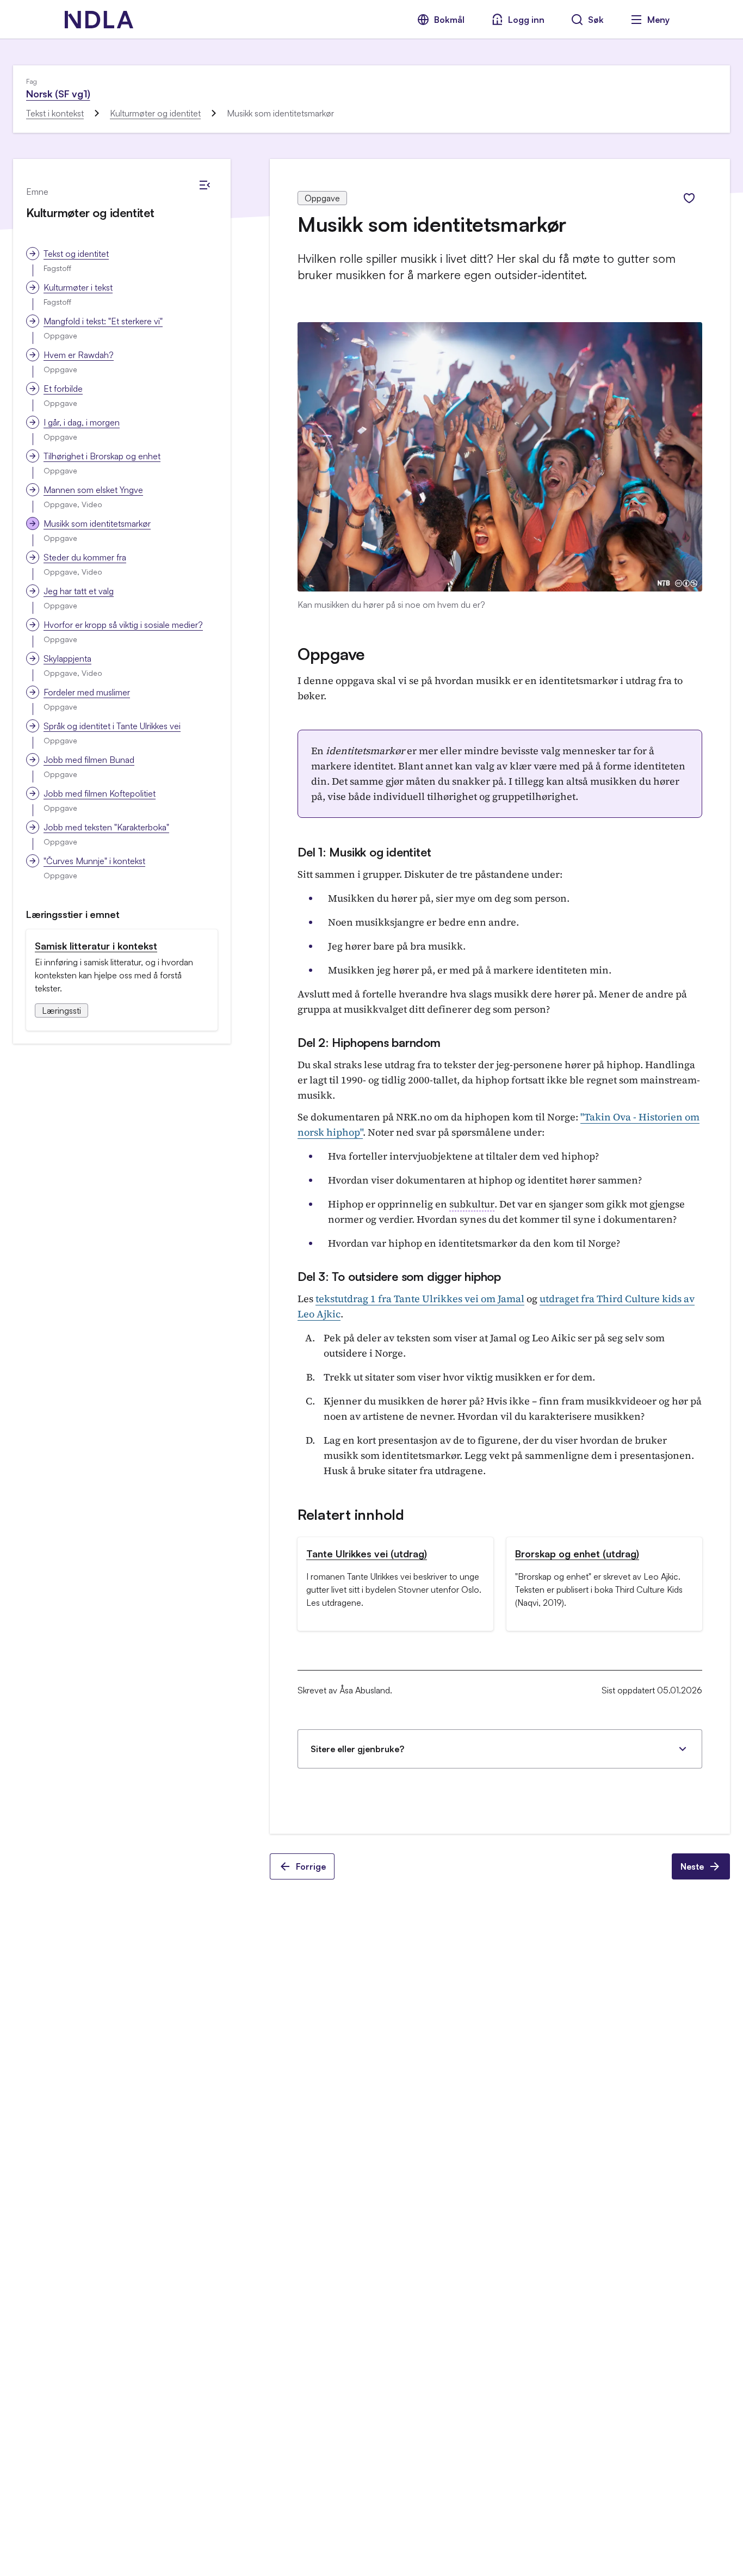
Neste (692, 1866)
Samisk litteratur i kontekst (96, 946)
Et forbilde (63, 389)
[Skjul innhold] (205, 185)
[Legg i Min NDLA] (689, 198)
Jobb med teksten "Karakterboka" (106, 827)
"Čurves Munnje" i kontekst (94, 861)
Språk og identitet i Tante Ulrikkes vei (112, 726)
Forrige (311, 1866)
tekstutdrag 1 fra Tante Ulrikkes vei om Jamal (420, 1299)
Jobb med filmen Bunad (89, 760)
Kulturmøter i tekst (78, 287)
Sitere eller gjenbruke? (357, 1749)
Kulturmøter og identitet (155, 113)
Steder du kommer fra (85, 557)
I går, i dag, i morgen (82, 422)
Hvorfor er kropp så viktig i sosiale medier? (123, 625)
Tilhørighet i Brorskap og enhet (102, 456)
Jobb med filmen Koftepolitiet (100, 793)
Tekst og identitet (76, 254)
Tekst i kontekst (55, 113)
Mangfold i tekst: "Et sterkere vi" (103, 321)
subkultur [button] (472, 1204)
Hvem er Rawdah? (79, 355)
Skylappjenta (67, 658)
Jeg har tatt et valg (79, 591)
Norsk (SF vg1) (58, 94)
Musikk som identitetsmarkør (97, 523)
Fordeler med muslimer (87, 692)
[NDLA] (99, 20)
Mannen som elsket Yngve (93, 490)
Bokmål (449, 20)
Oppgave (331, 654)
